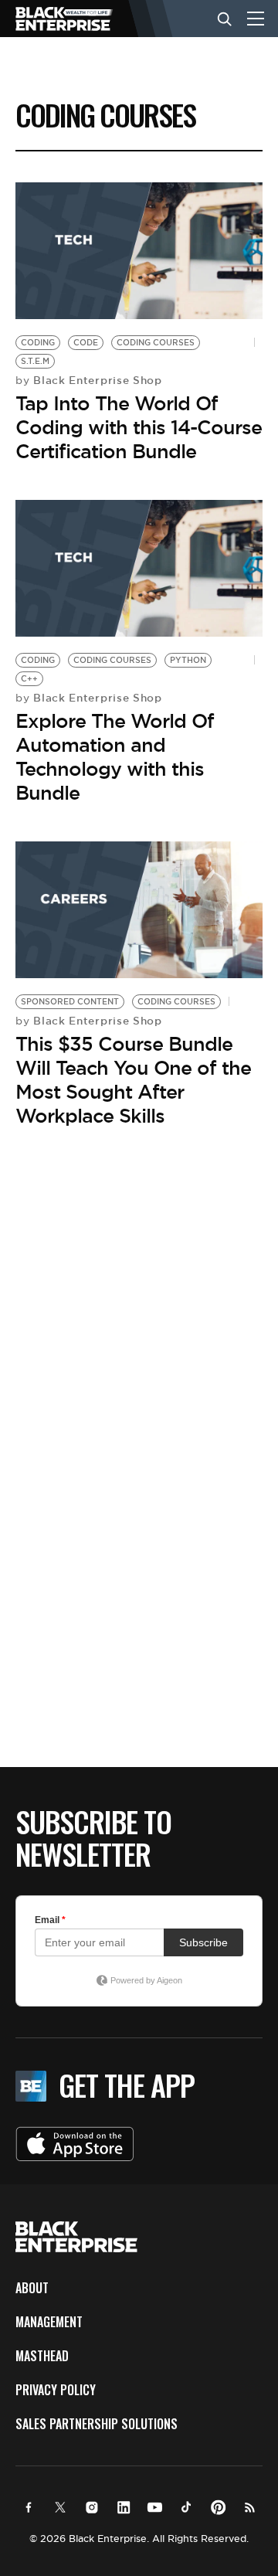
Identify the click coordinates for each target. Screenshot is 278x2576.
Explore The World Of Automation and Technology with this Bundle (115, 757)
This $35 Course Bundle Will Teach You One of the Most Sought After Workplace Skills (133, 1080)
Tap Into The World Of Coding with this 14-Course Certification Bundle (139, 427)
